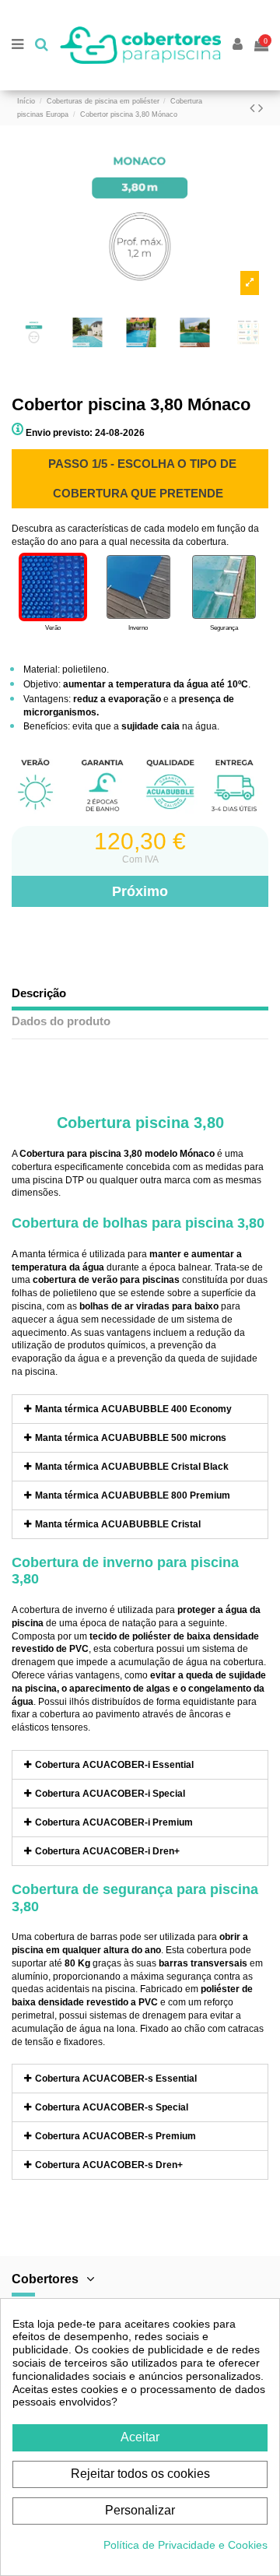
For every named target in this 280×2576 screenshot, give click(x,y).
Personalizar (140, 2510)
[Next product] (261, 108)
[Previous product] (254, 108)
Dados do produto (61, 1021)
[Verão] (53, 587)
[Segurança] (224, 587)
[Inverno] (138, 587)
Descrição (39, 993)
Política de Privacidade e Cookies (185, 2545)
